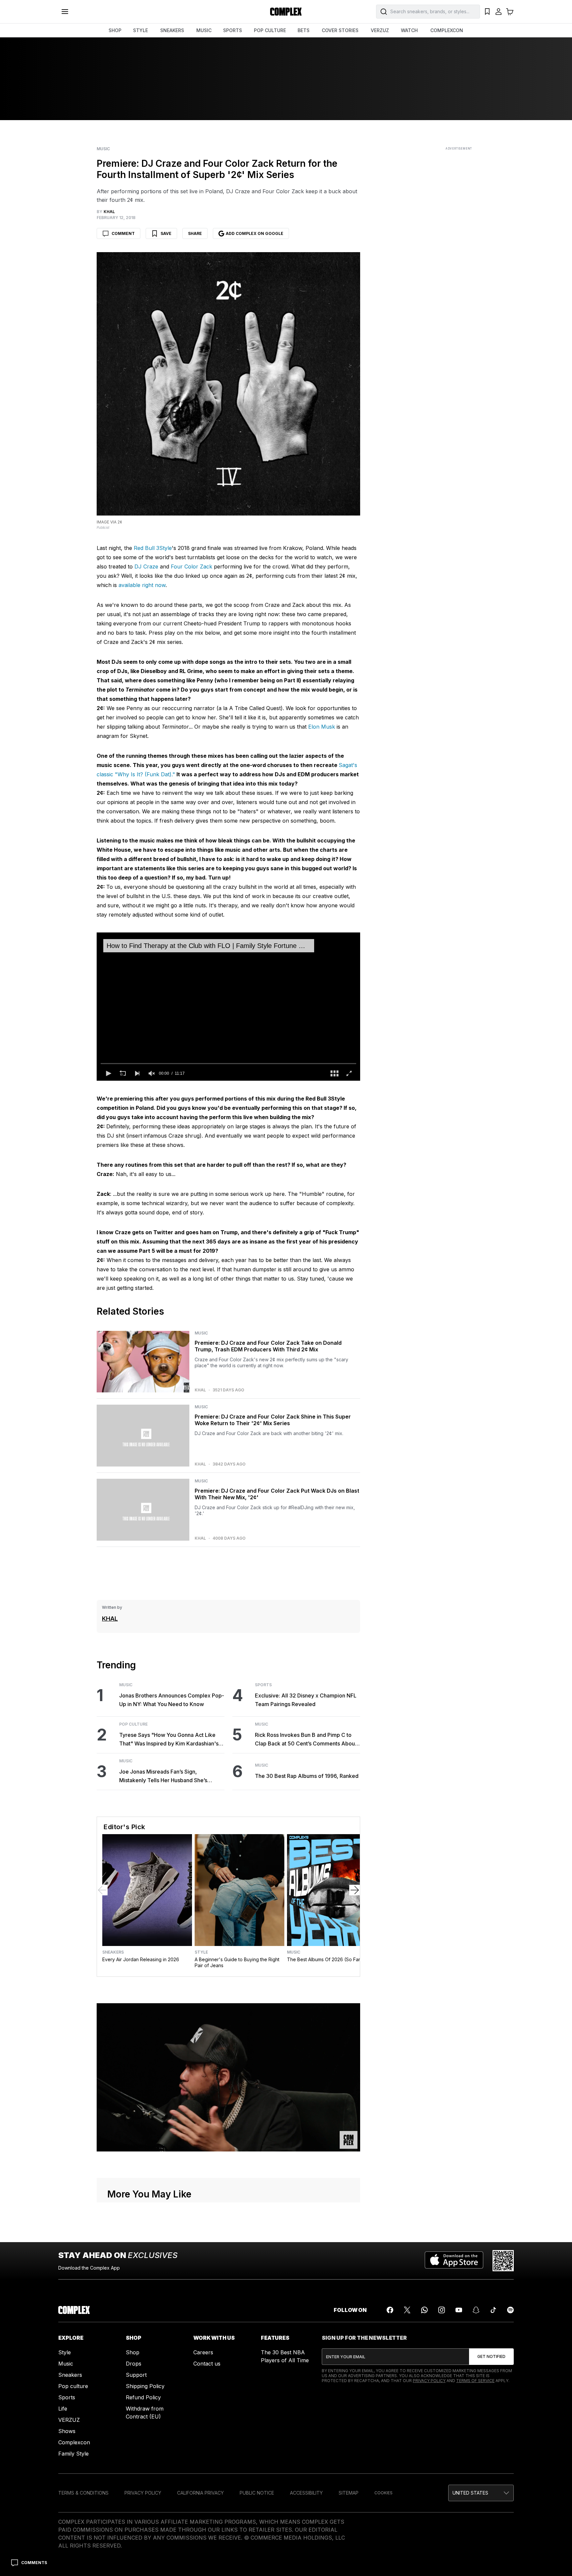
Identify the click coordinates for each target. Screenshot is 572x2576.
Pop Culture (133, 1724)
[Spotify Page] (510, 2310)
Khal (200, 1390)
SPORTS (233, 30)
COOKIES (383, 2493)
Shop (133, 2352)
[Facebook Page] (390, 2310)
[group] (152, 1073)
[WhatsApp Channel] (424, 2310)
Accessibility (306, 2493)
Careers (203, 2352)
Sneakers (113, 1952)
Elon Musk (322, 727)
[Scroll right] (355, 1890)
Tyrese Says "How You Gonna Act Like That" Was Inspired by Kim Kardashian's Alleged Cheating (169, 1740)
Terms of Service (475, 2381)
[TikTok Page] (493, 2310)
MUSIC (204, 30)
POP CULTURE (270, 30)
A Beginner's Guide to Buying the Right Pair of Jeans (237, 1962)
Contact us (207, 2364)
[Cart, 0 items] (510, 12)
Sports (263, 1685)
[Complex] (286, 12)
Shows (67, 2431)
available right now (142, 585)
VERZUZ (380, 30)
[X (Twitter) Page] (407, 2310)
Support (136, 2375)
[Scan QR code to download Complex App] (503, 2261)
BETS (304, 30)
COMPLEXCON (447, 30)
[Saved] (487, 12)
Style (201, 1952)
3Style (164, 548)
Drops (134, 2364)
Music (103, 149)
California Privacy (200, 2493)
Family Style (73, 2454)
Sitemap (349, 2493)
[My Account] (499, 12)
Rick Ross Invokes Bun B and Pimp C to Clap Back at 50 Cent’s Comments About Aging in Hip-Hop (306, 1740)
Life (63, 2409)
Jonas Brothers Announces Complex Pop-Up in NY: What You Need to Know (172, 1700)
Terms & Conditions (83, 2493)
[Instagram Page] (442, 2310)
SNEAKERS (172, 30)
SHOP (115, 30)
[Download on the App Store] (454, 2261)
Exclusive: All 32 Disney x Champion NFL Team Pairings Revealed (306, 1700)
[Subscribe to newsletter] (491, 2357)
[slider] (228, 1063)
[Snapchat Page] (476, 2310)
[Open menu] (65, 12)
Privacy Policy (429, 2381)
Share (195, 233)
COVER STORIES (340, 30)
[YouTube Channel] (459, 2310)
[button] (108, 1073)
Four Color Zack (191, 566)
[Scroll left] (102, 1890)
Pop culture (73, 2386)
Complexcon (74, 2442)
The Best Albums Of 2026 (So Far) (325, 1959)
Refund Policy (143, 2397)
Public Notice (257, 2493)
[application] (228, 1007)
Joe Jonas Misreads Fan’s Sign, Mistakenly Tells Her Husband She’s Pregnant (163, 1776)
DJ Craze (146, 566)
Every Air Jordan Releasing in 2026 (141, 1959)
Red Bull (145, 548)
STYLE (141, 30)
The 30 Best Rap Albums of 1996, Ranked (307, 1776)
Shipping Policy (145, 2386)
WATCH (409, 30)
